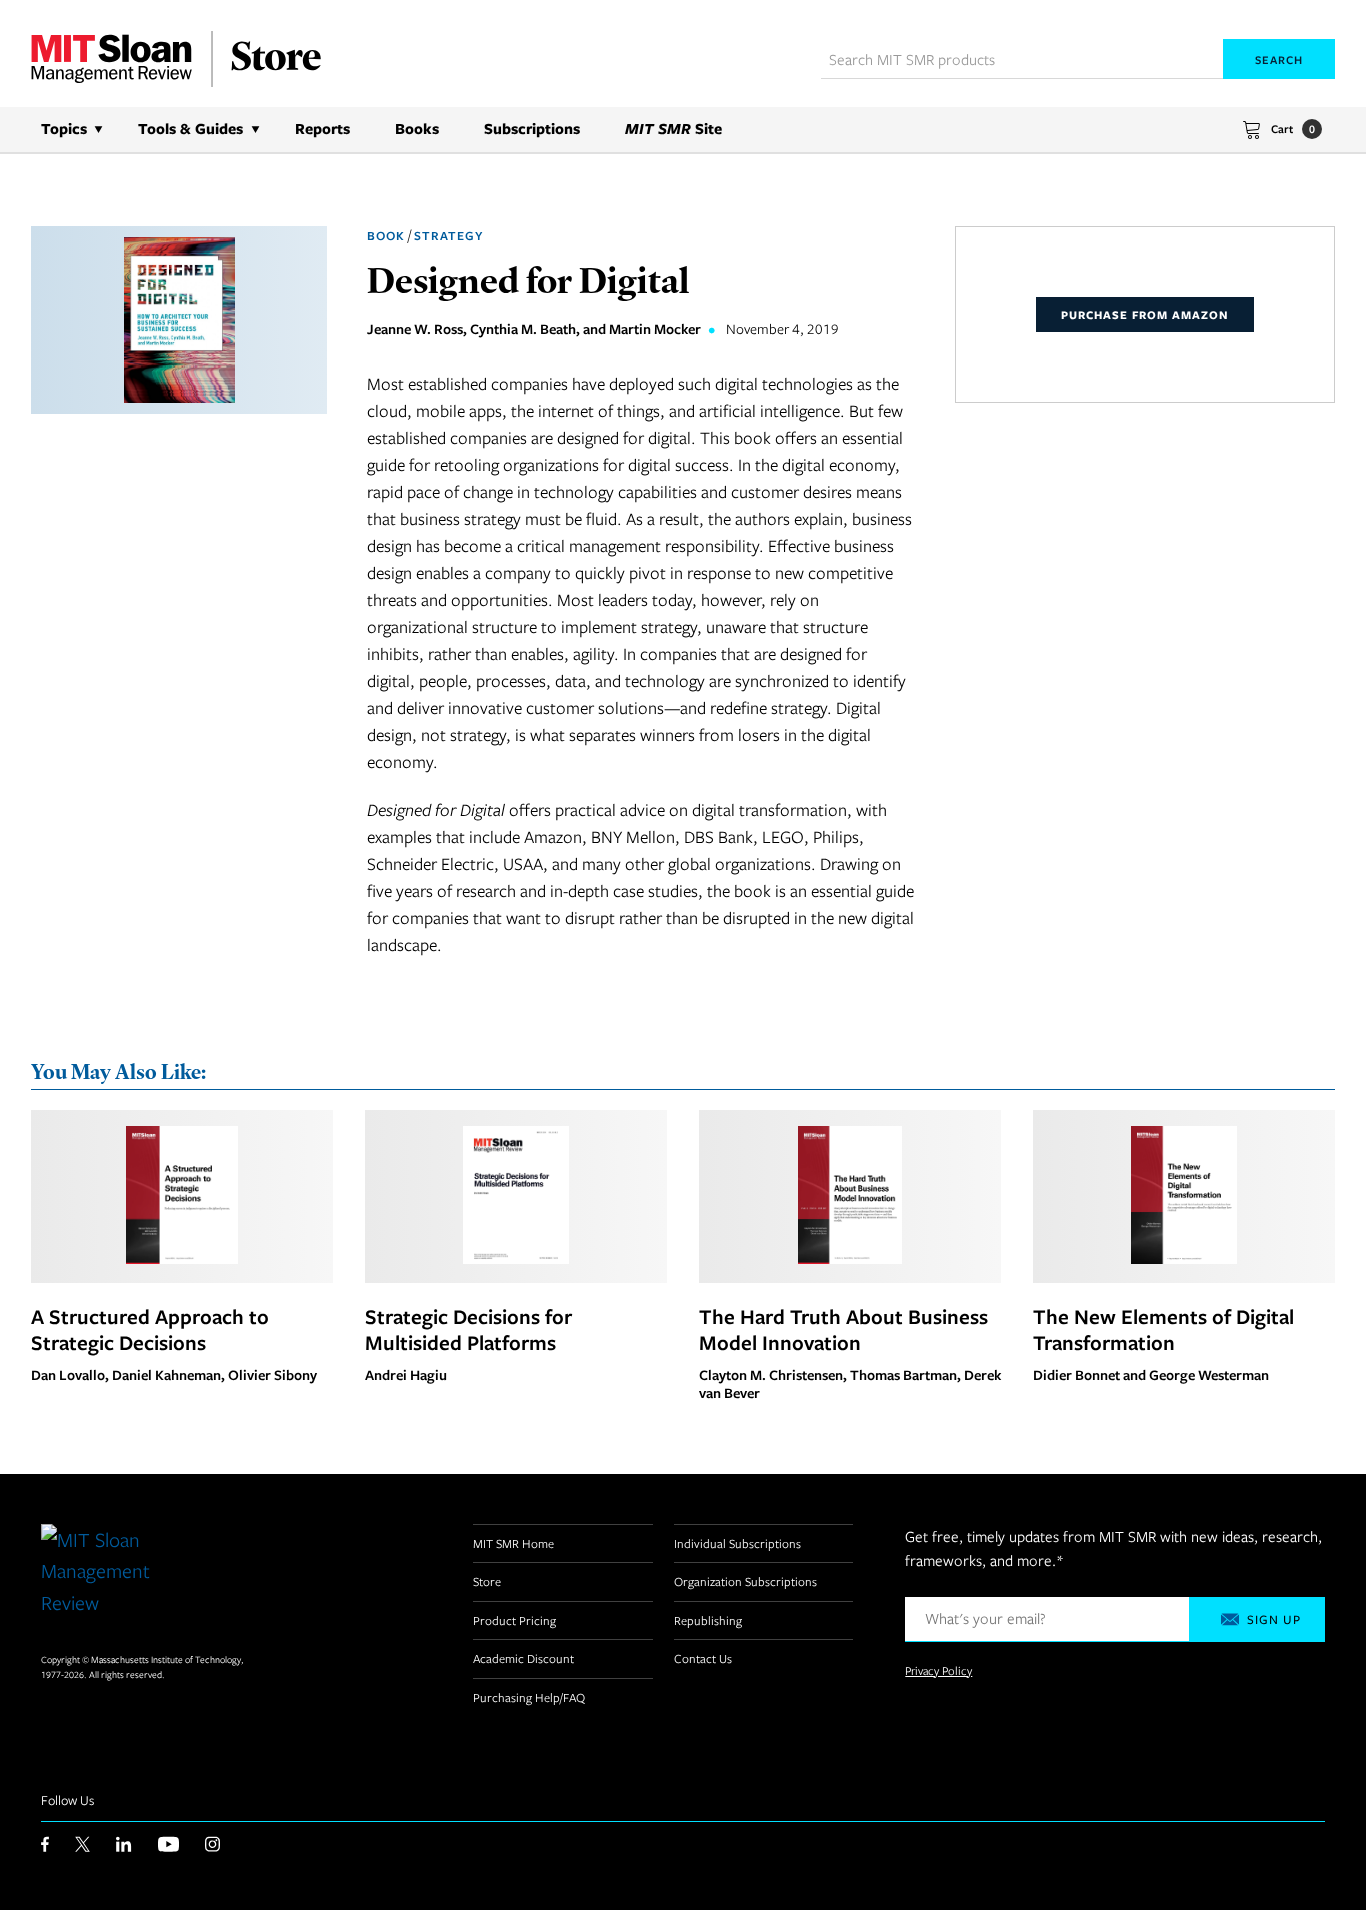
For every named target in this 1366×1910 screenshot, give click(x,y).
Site (673, 128)
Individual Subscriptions (737, 1543)
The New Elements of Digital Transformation (1163, 1329)
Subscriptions (532, 128)
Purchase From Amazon (1145, 314)
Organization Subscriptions (745, 1581)
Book (386, 235)
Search (1279, 59)
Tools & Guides (190, 128)
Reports (322, 128)
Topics (64, 128)
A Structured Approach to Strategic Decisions (150, 1329)
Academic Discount (523, 1658)
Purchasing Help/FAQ (529, 1697)
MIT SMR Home (513, 1543)
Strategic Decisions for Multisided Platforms (468, 1329)
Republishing (708, 1620)
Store (487, 1581)
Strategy (448, 235)
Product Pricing (514, 1620)
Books (417, 128)
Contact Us (703, 1658)
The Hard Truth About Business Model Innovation (843, 1329)
